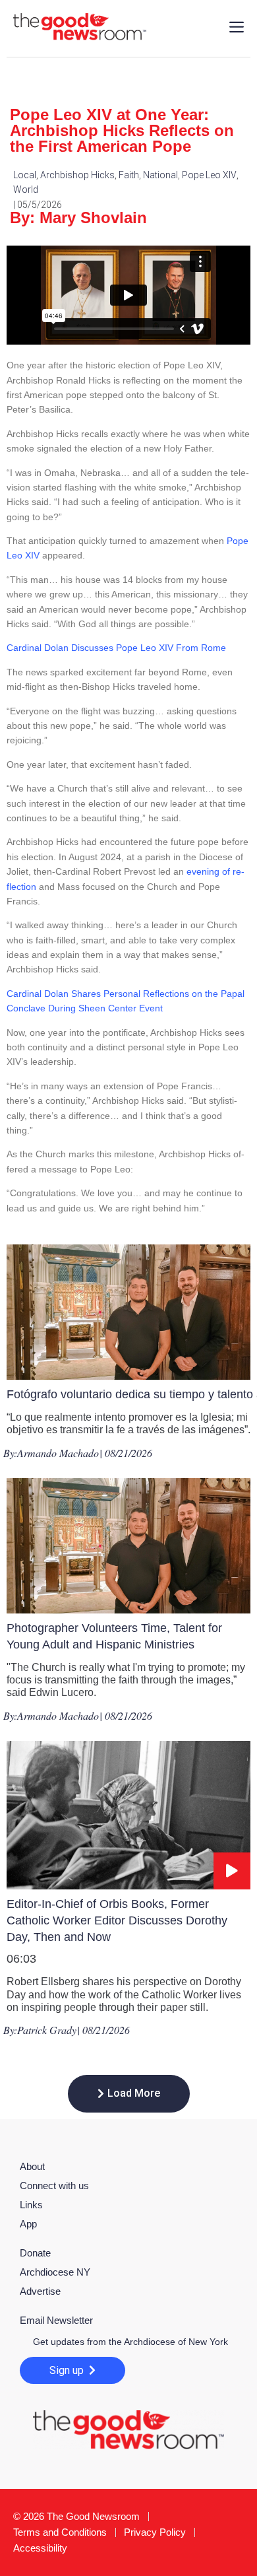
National (160, 175)
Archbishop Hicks (77, 175)
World (26, 189)
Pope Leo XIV (209, 175)
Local (25, 175)
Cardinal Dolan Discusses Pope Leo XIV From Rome (116, 648)
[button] (129, 2094)
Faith (129, 175)
